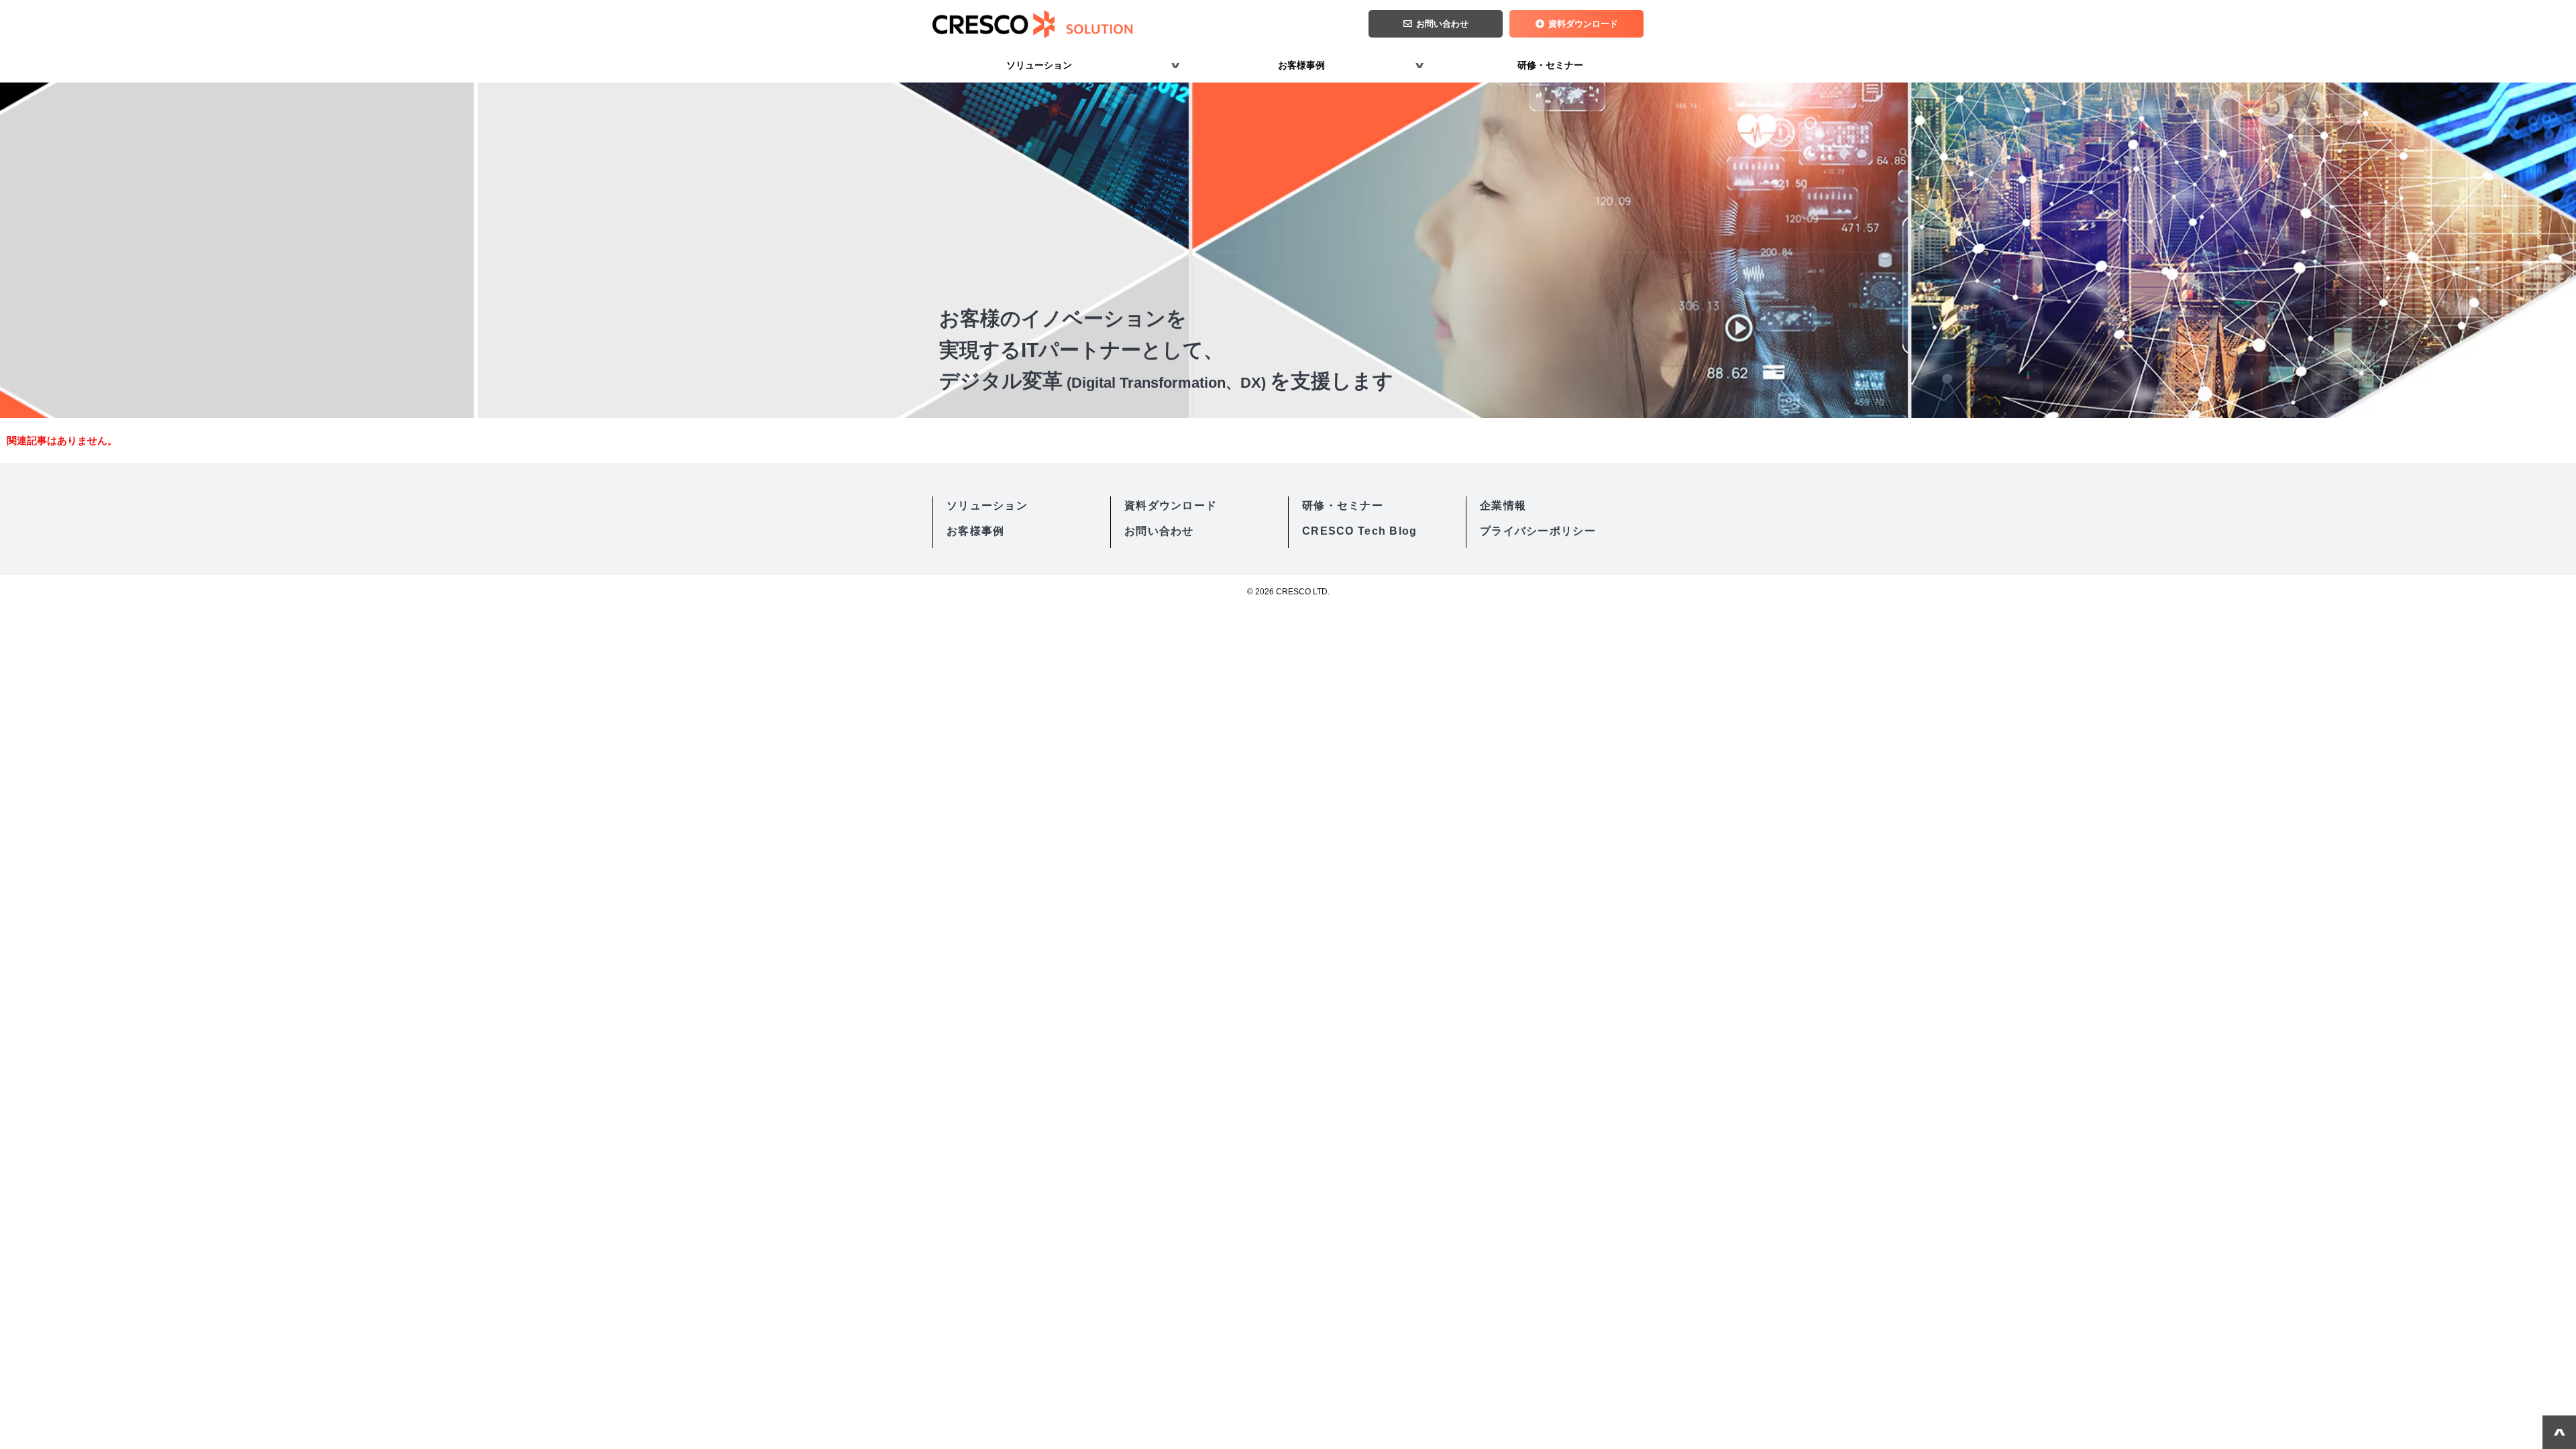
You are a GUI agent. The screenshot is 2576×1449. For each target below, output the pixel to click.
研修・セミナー (1550, 65)
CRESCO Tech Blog (1359, 531)
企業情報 (1503, 505)
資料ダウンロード (1583, 24)
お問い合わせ (1442, 24)
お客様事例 (1301, 65)
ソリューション (1039, 65)
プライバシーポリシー (1538, 531)
